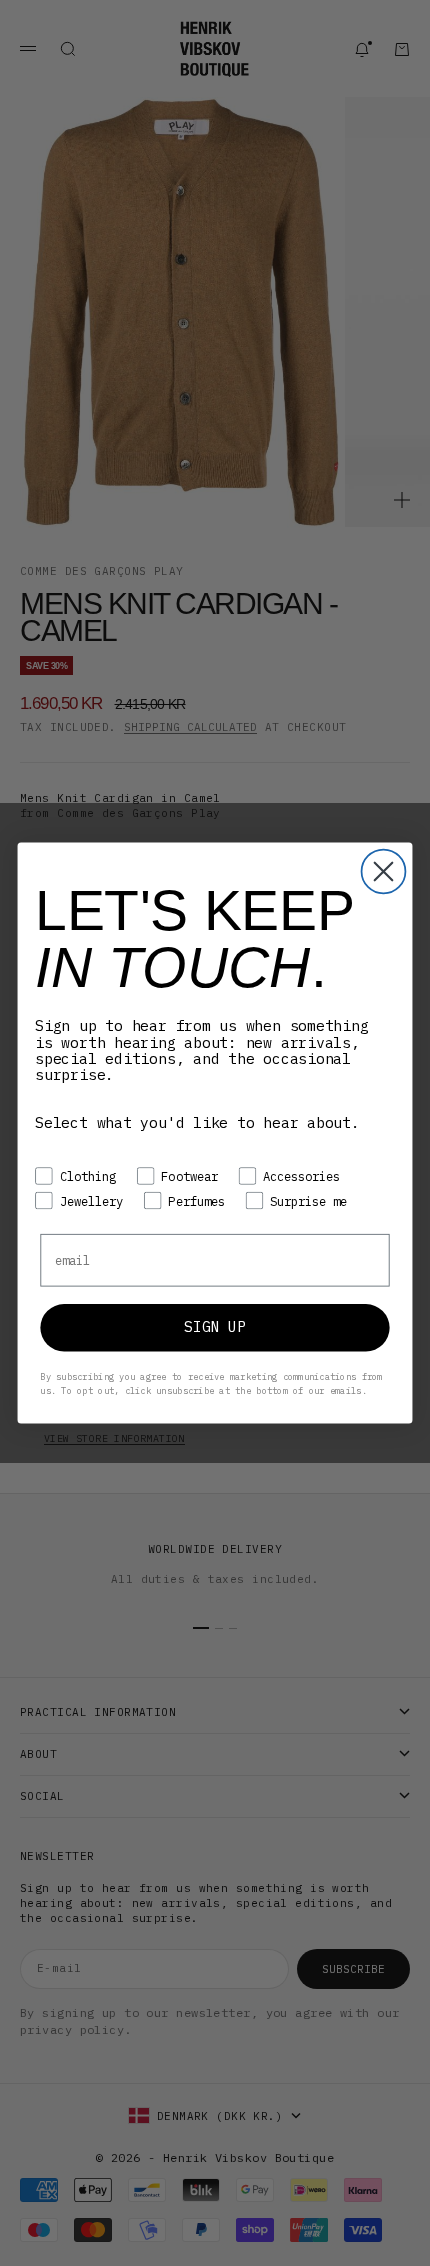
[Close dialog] (384, 872)
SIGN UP (214, 1327)
